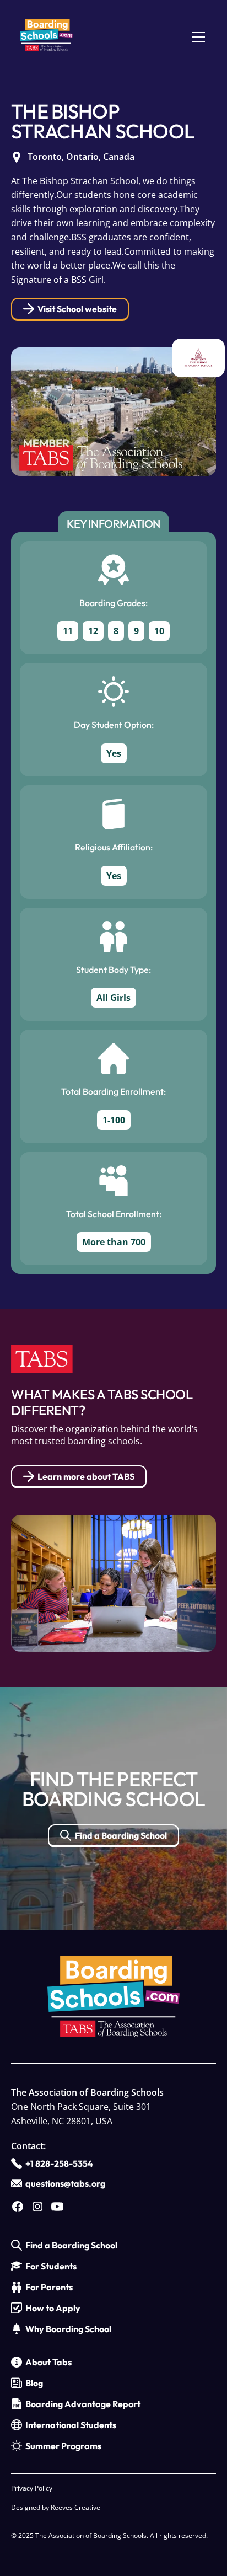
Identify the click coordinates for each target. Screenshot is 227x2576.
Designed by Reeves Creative (56, 2507)
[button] (196, 37)
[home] (46, 37)
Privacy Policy (32, 2488)
